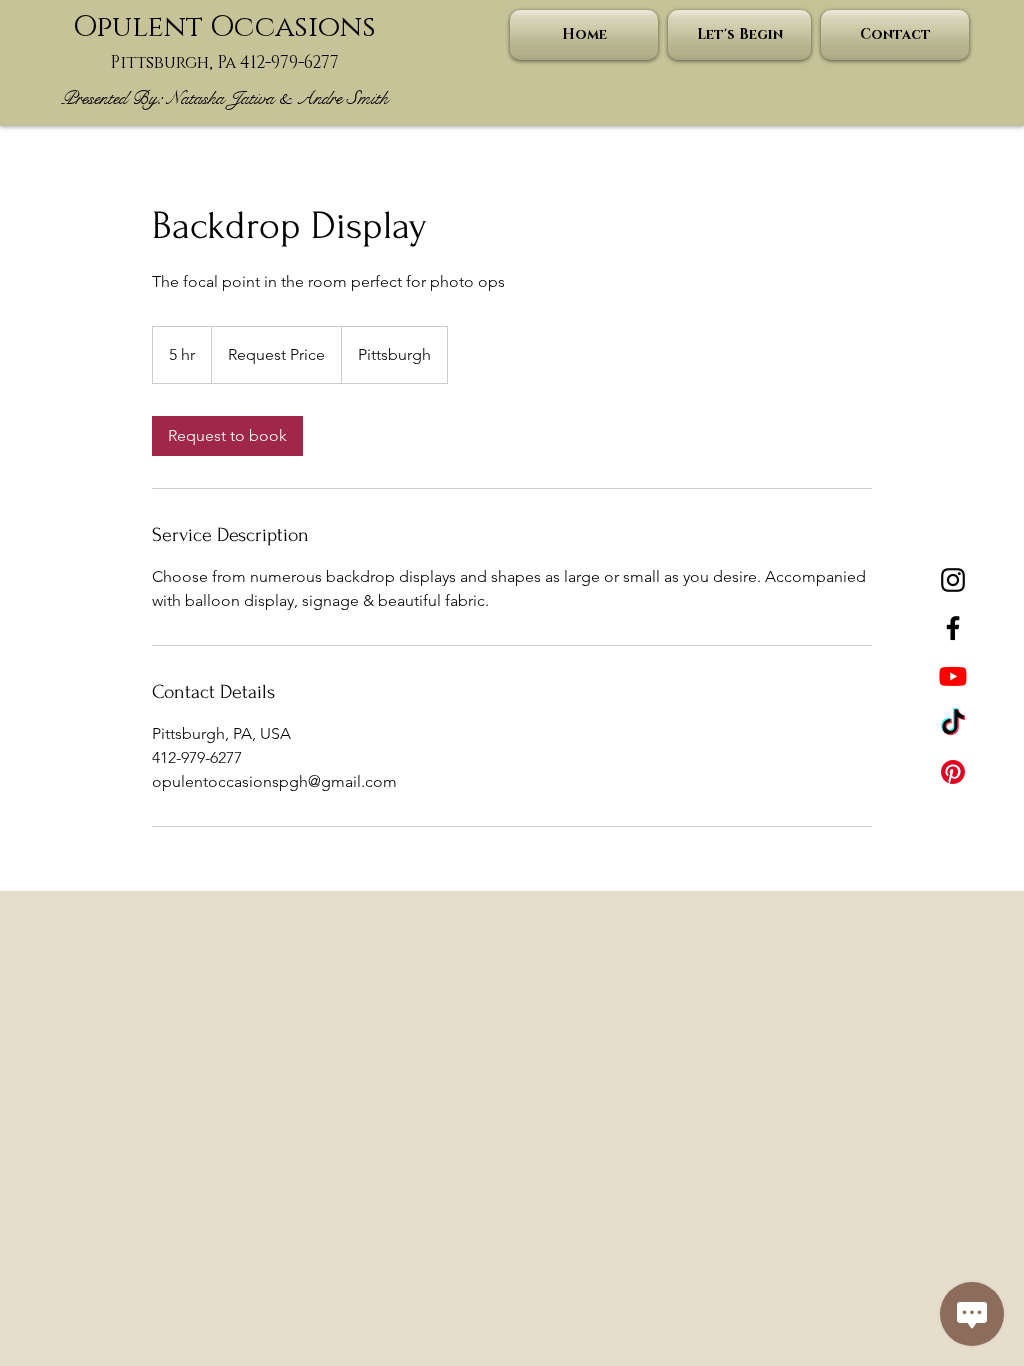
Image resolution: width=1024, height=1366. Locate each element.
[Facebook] (953, 628)
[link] (227, 436)
